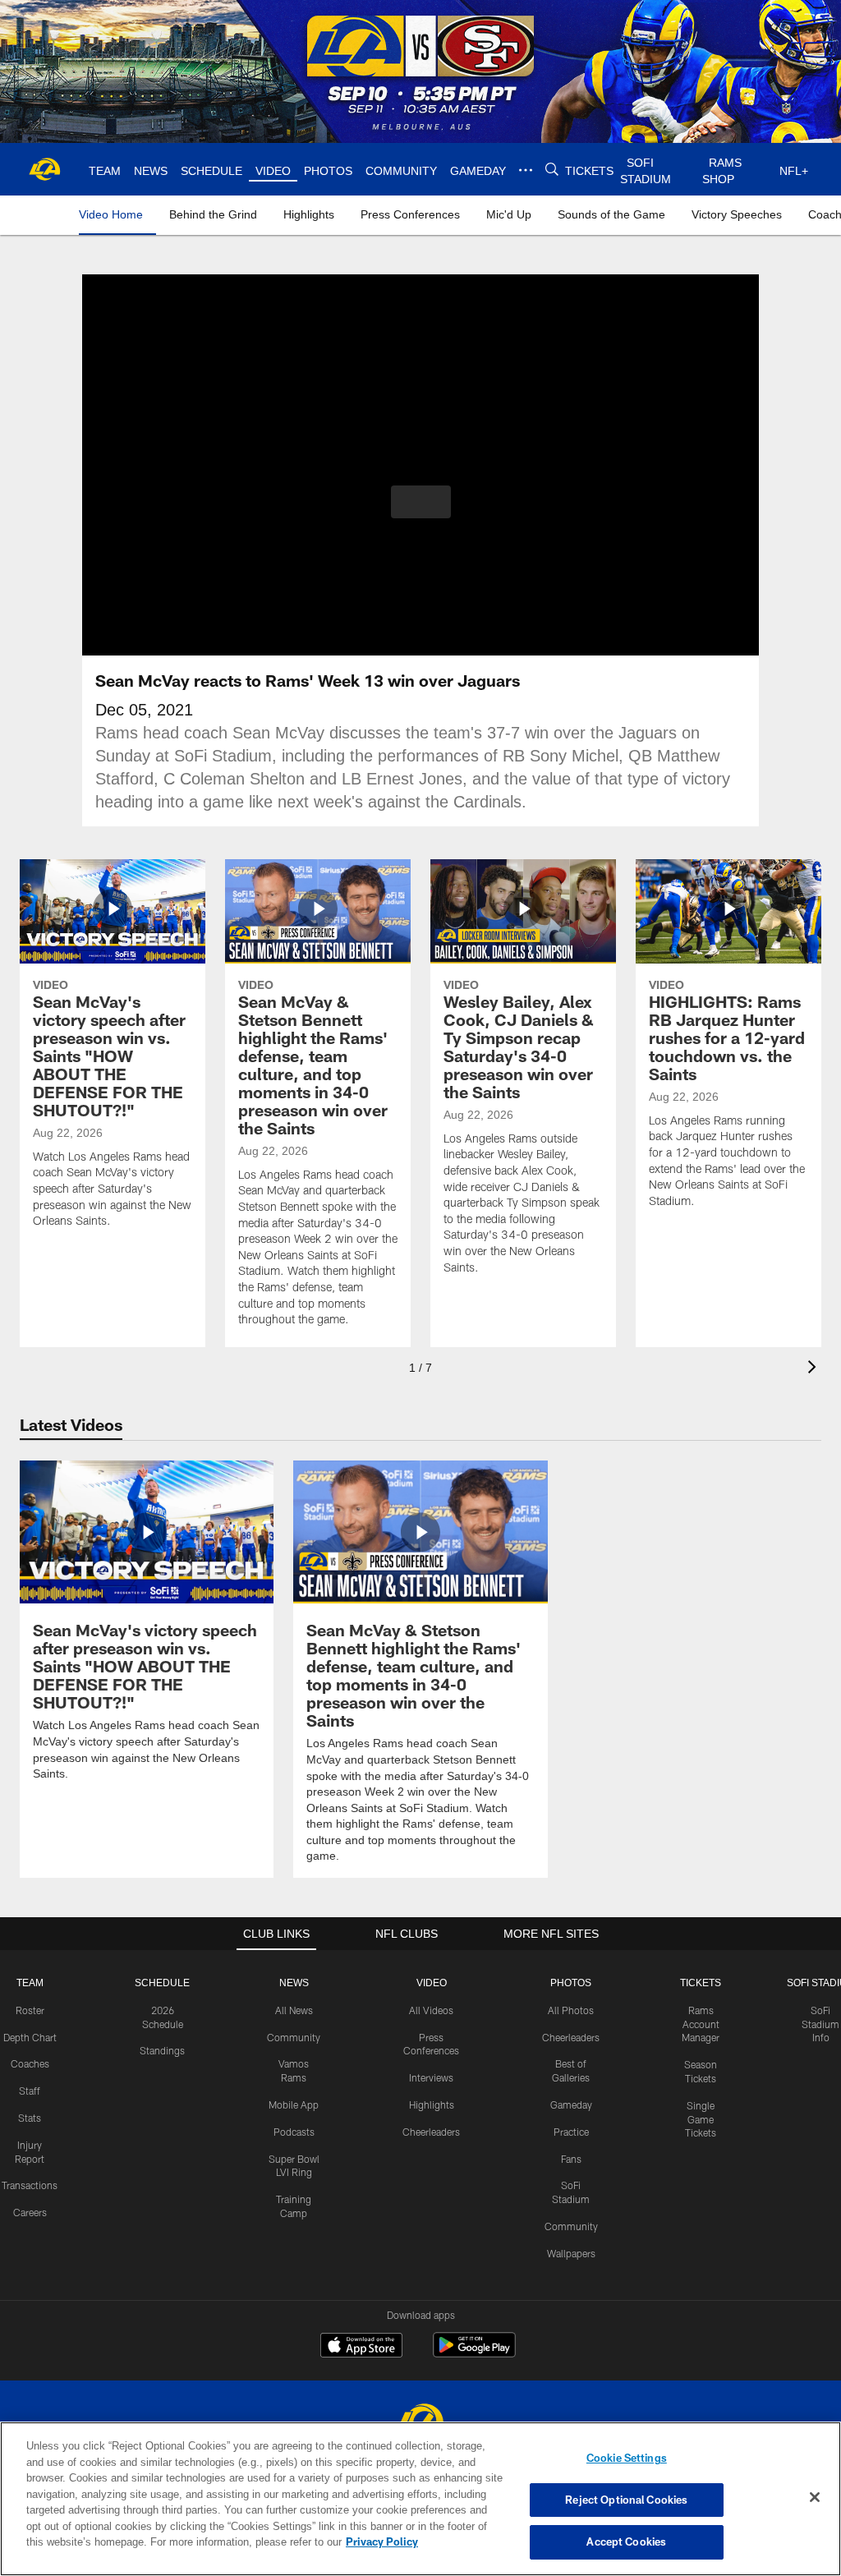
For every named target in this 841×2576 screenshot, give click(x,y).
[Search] (550, 170)
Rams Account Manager (701, 2023)
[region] (420, 2499)
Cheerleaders (431, 2131)
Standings (162, 2049)
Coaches (30, 2063)
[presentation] (815, 1369)
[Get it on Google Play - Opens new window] (474, 2352)
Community (294, 2036)
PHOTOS (571, 1982)
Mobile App (294, 2104)
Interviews (431, 2077)
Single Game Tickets (701, 2118)
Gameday (571, 2104)
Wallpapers (571, 2252)
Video (432, 1982)
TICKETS (701, 1982)
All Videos (431, 2009)
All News (294, 2009)
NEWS (294, 1982)
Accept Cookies (626, 2541)
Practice (571, 2131)
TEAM (30, 1982)
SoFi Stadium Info (820, 2023)
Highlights (432, 2104)
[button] (421, 502)
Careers (30, 2211)
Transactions (30, 2184)
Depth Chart (30, 2036)
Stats (30, 2117)
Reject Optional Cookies (626, 2500)
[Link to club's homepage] (45, 169)
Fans (571, 2158)
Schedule (163, 1982)
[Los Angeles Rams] (420, 2420)
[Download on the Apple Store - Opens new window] (361, 2346)
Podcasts (294, 2131)
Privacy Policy (306, 2541)
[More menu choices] (524, 170)
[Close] (815, 2498)
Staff (30, 2090)
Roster (30, 2009)
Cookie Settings (627, 2458)
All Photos (571, 2009)
